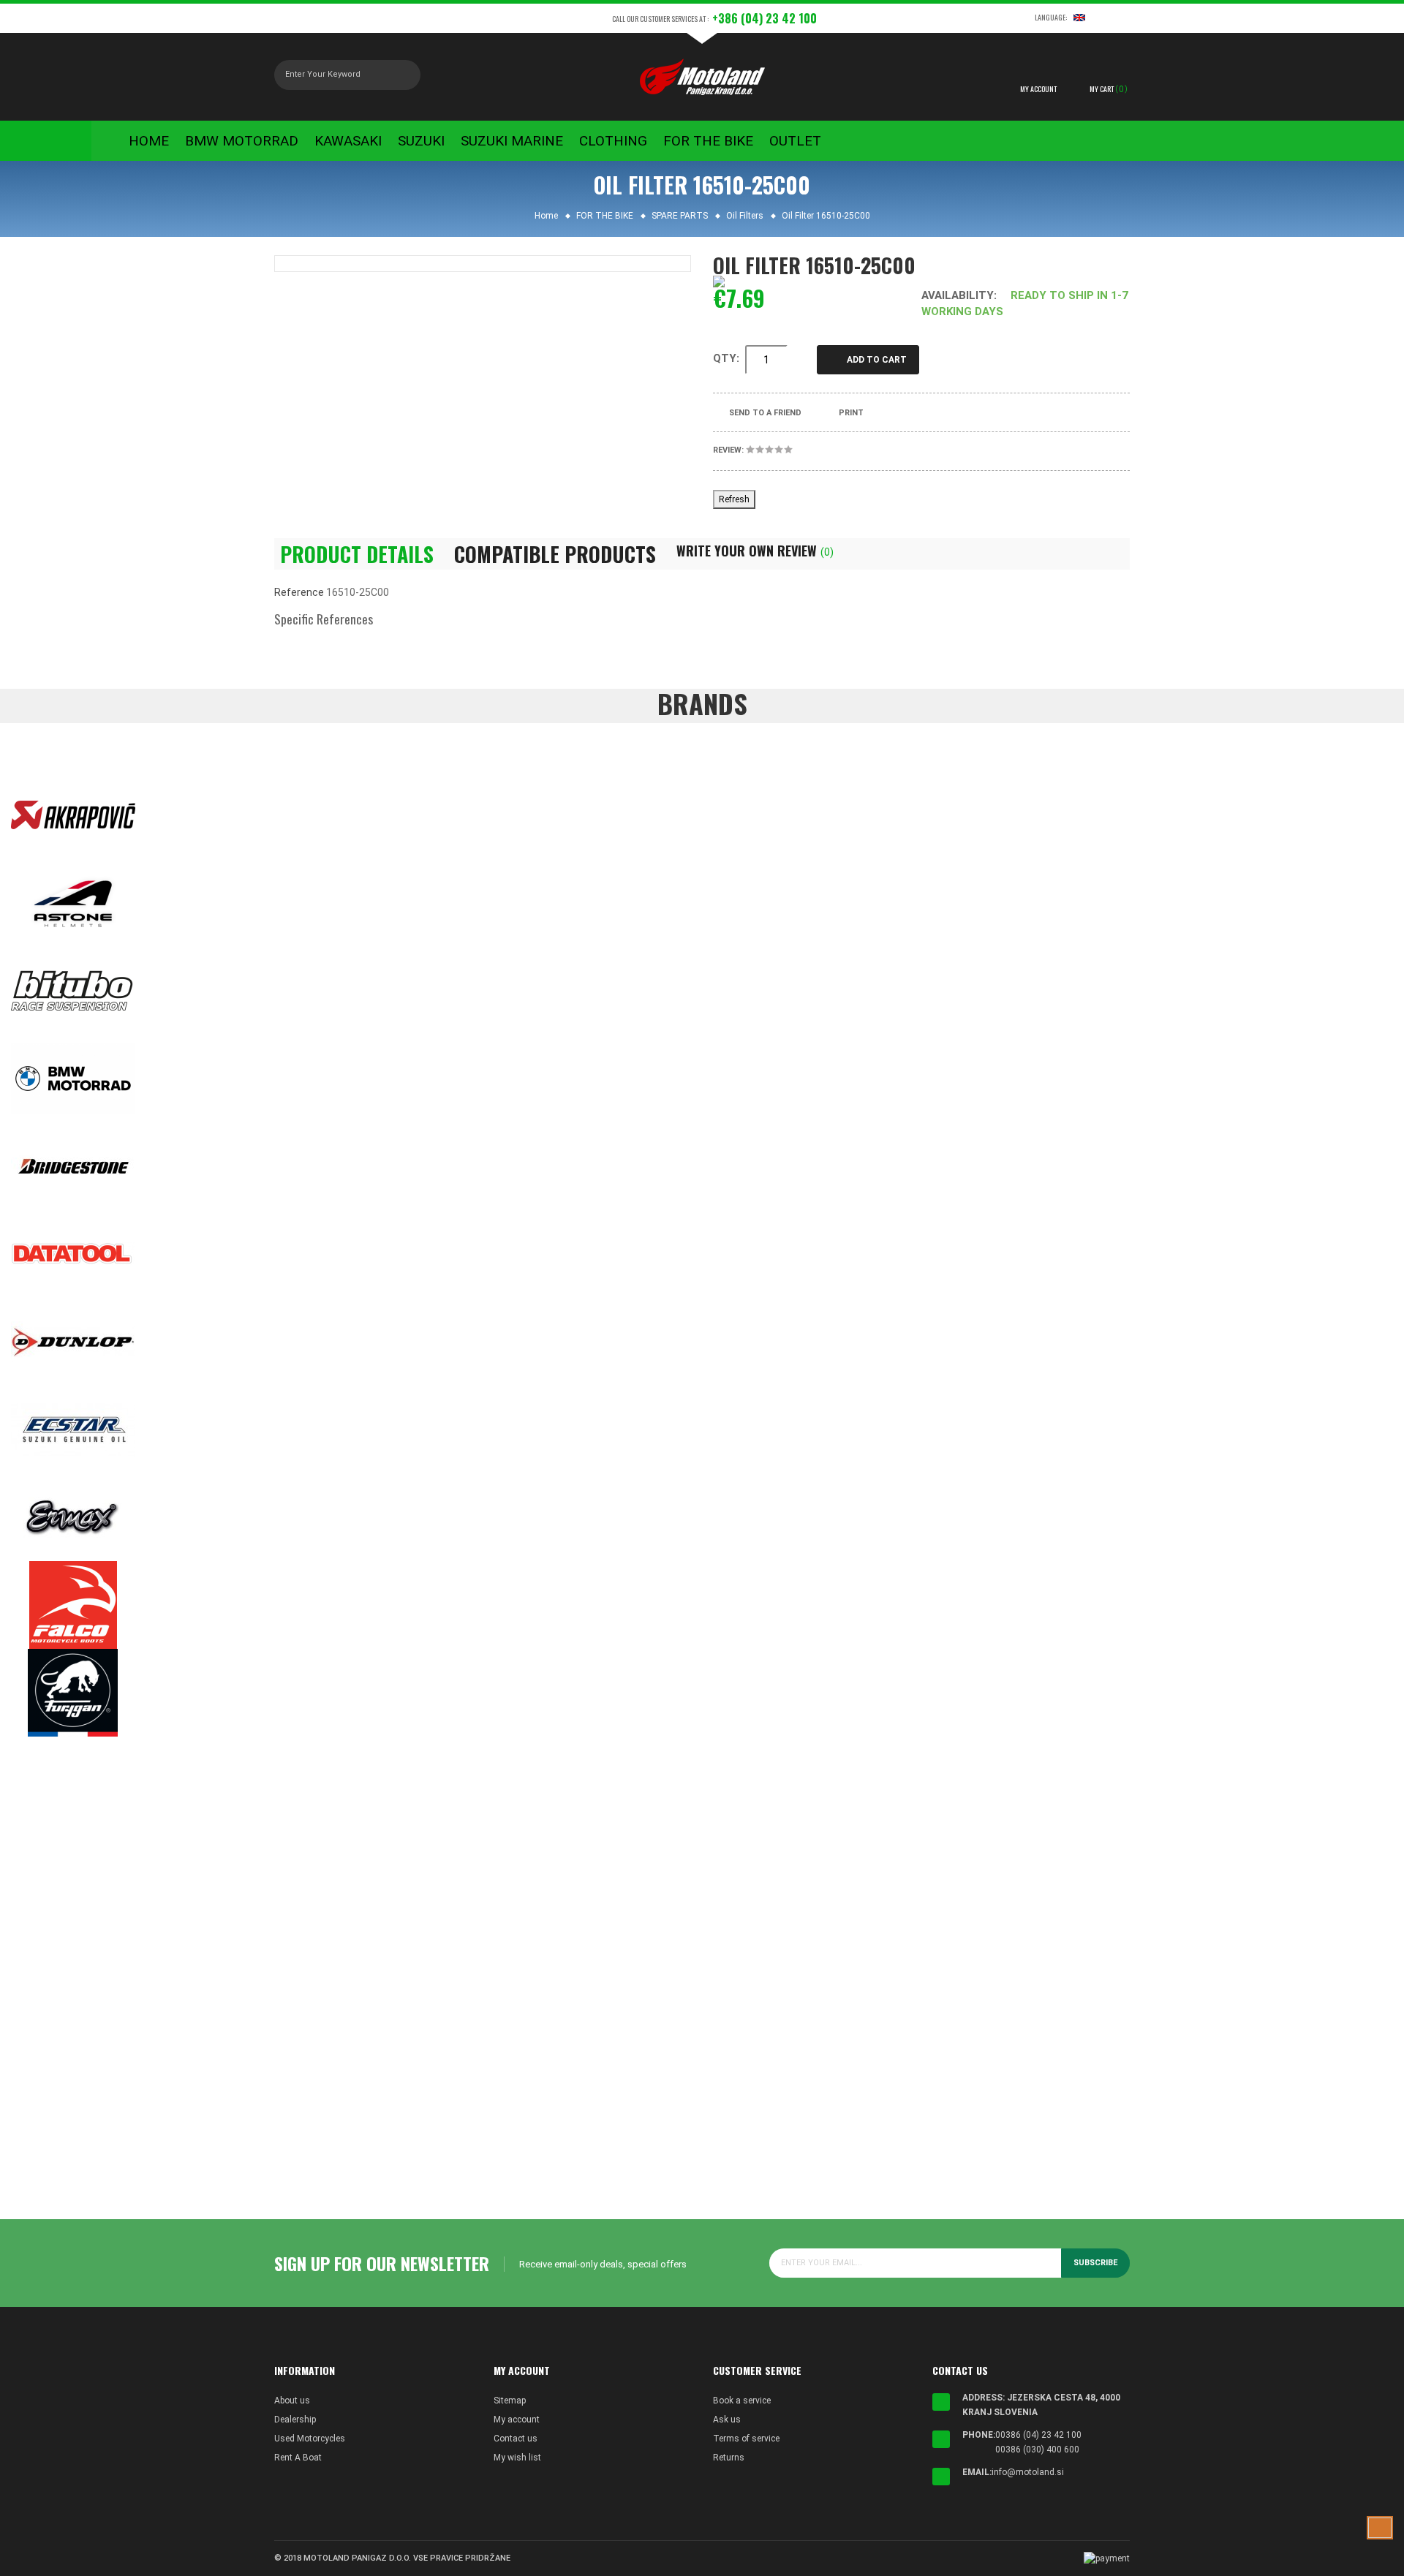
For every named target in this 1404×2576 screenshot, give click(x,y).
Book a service (742, 2401)
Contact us (516, 2439)
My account (517, 2420)
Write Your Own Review (755, 551)
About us (292, 2401)
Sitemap (510, 2401)
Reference (299, 592)
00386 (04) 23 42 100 (1038, 2435)
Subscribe (1095, 2263)
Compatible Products (555, 554)
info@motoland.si (1028, 2472)
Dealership (295, 2420)
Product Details (357, 554)
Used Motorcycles (310, 2439)
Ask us (727, 2420)
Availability (958, 295)
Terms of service (746, 2439)
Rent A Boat (298, 2458)
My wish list (517, 2458)
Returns (729, 2458)
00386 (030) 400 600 (1037, 2450)
